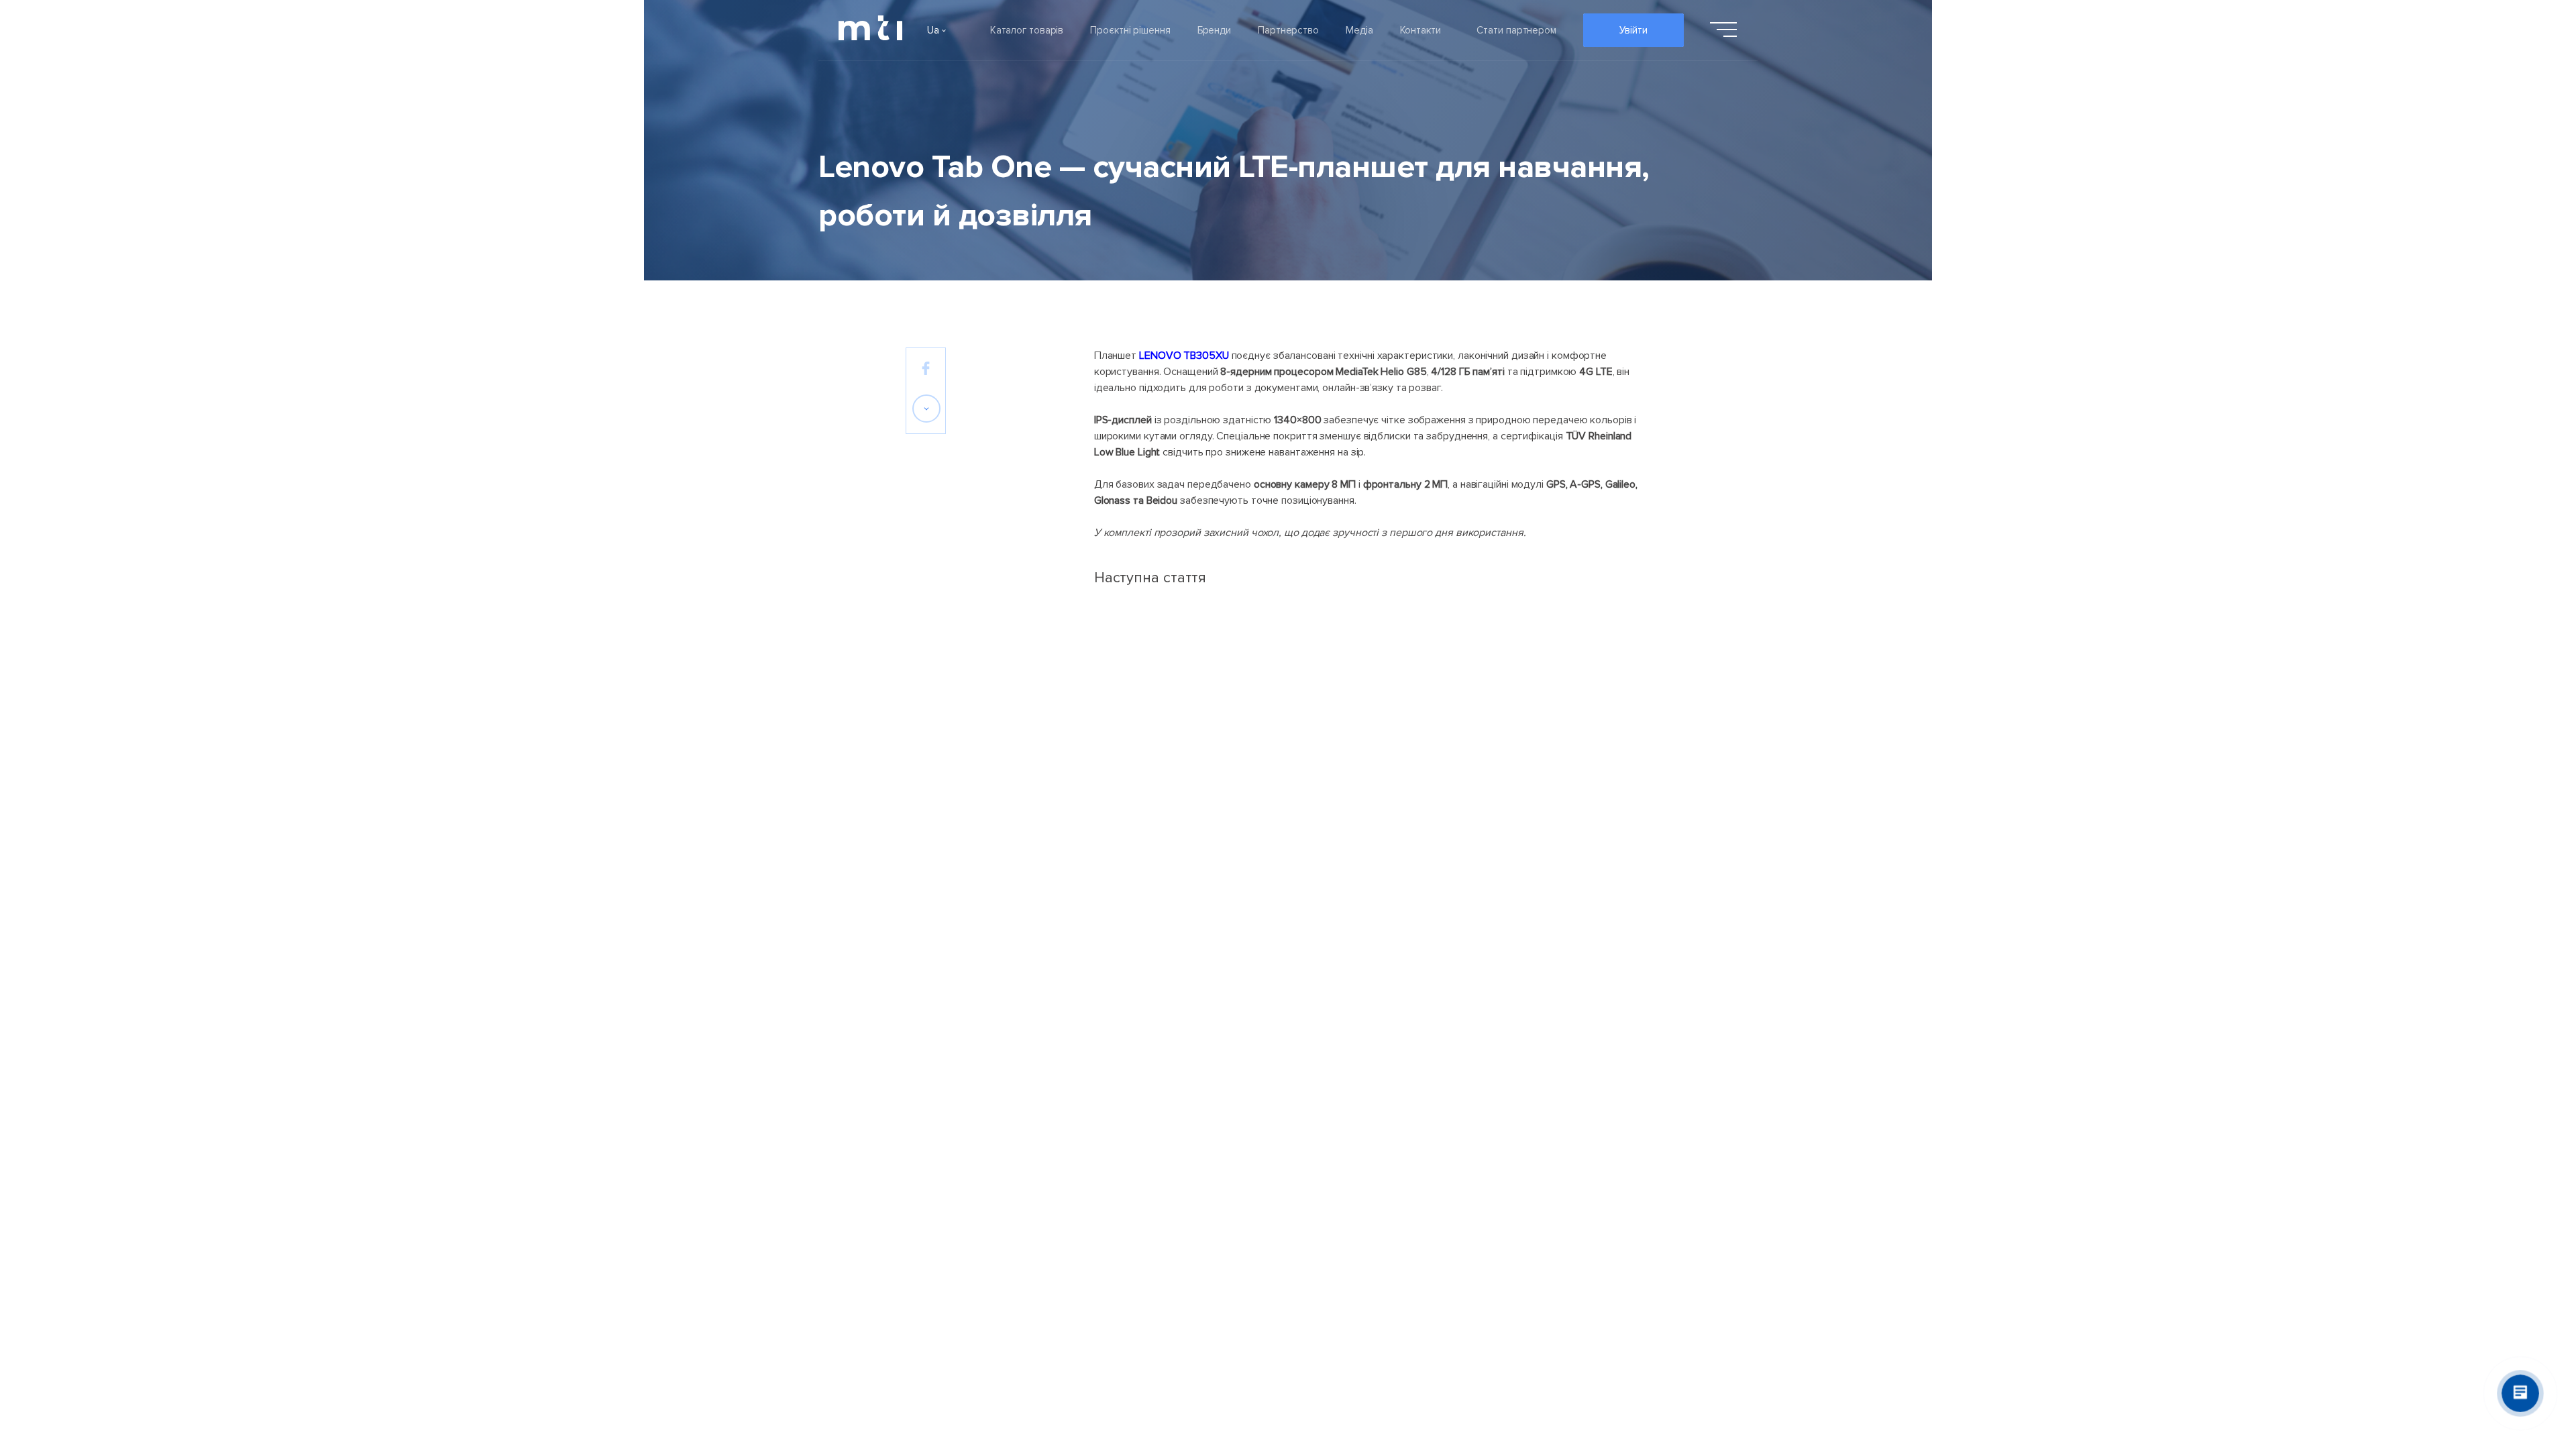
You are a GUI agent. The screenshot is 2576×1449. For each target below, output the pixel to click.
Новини (1249, 1202)
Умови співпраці (1393, 1166)
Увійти (1633, 30)
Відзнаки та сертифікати (964, 1238)
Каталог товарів (1027, 30)
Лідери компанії (943, 1166)
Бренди (1214, 30)
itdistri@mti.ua (1602, 1185)
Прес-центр (1261, 1275)
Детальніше (1418, 882)
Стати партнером (1516, 30)
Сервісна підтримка (1402, 1202)
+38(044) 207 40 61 (1616, 1205)
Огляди (1250, 1238)
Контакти (1420, 30)
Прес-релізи (1262, 1166)
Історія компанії (942, 1202)
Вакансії (924, 1275)
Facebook (1592, 1166)
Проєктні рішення (1130, 30)
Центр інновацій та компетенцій (1431, 1238)
